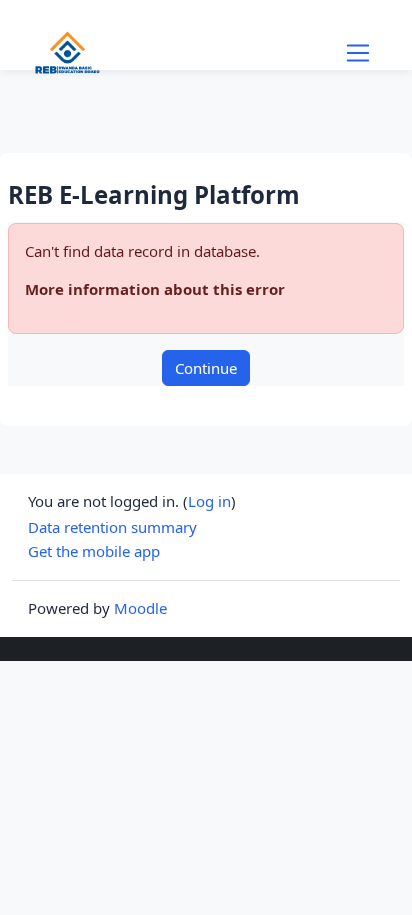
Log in (209, 501)
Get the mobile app (94, 551)
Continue (206, 368)
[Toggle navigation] (358, 53)
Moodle (140, 608)
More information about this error (155, 289)
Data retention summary (112, 527)
